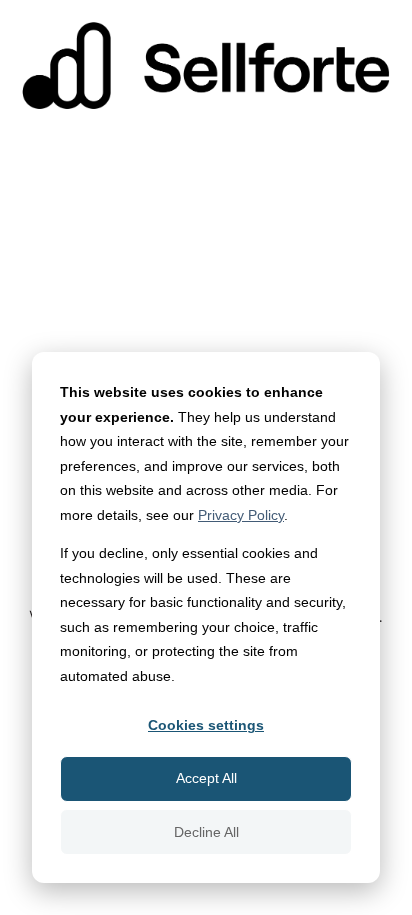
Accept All (206, 778)
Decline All (206, 832)
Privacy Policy (241, 515)
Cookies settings (206, 725)
